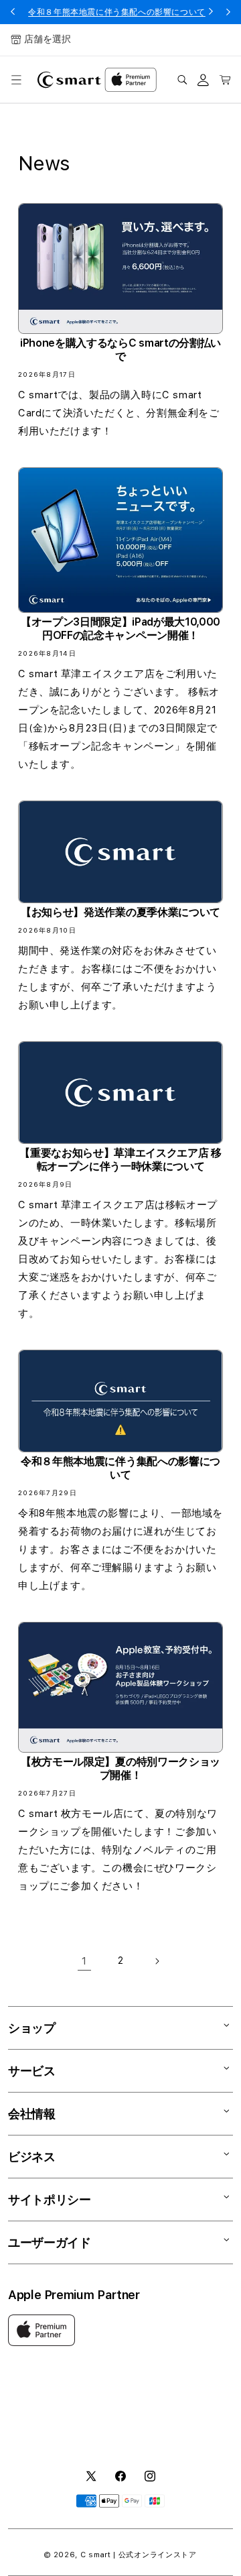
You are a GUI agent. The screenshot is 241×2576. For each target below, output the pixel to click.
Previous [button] (13, 12)
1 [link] (84, 1961)
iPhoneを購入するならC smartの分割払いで (120, 350)
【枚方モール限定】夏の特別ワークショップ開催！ (120, 1768)
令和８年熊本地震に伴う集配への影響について (117, 12)
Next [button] (228, 12)
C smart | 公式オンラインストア (139, 2555)
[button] (16, 80)
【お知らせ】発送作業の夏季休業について (120, 912)
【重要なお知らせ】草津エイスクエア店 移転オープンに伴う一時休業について (120, 1160)
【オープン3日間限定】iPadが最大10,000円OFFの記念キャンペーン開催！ (120, 629)
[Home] (69, 80)
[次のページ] (157, 1961)
